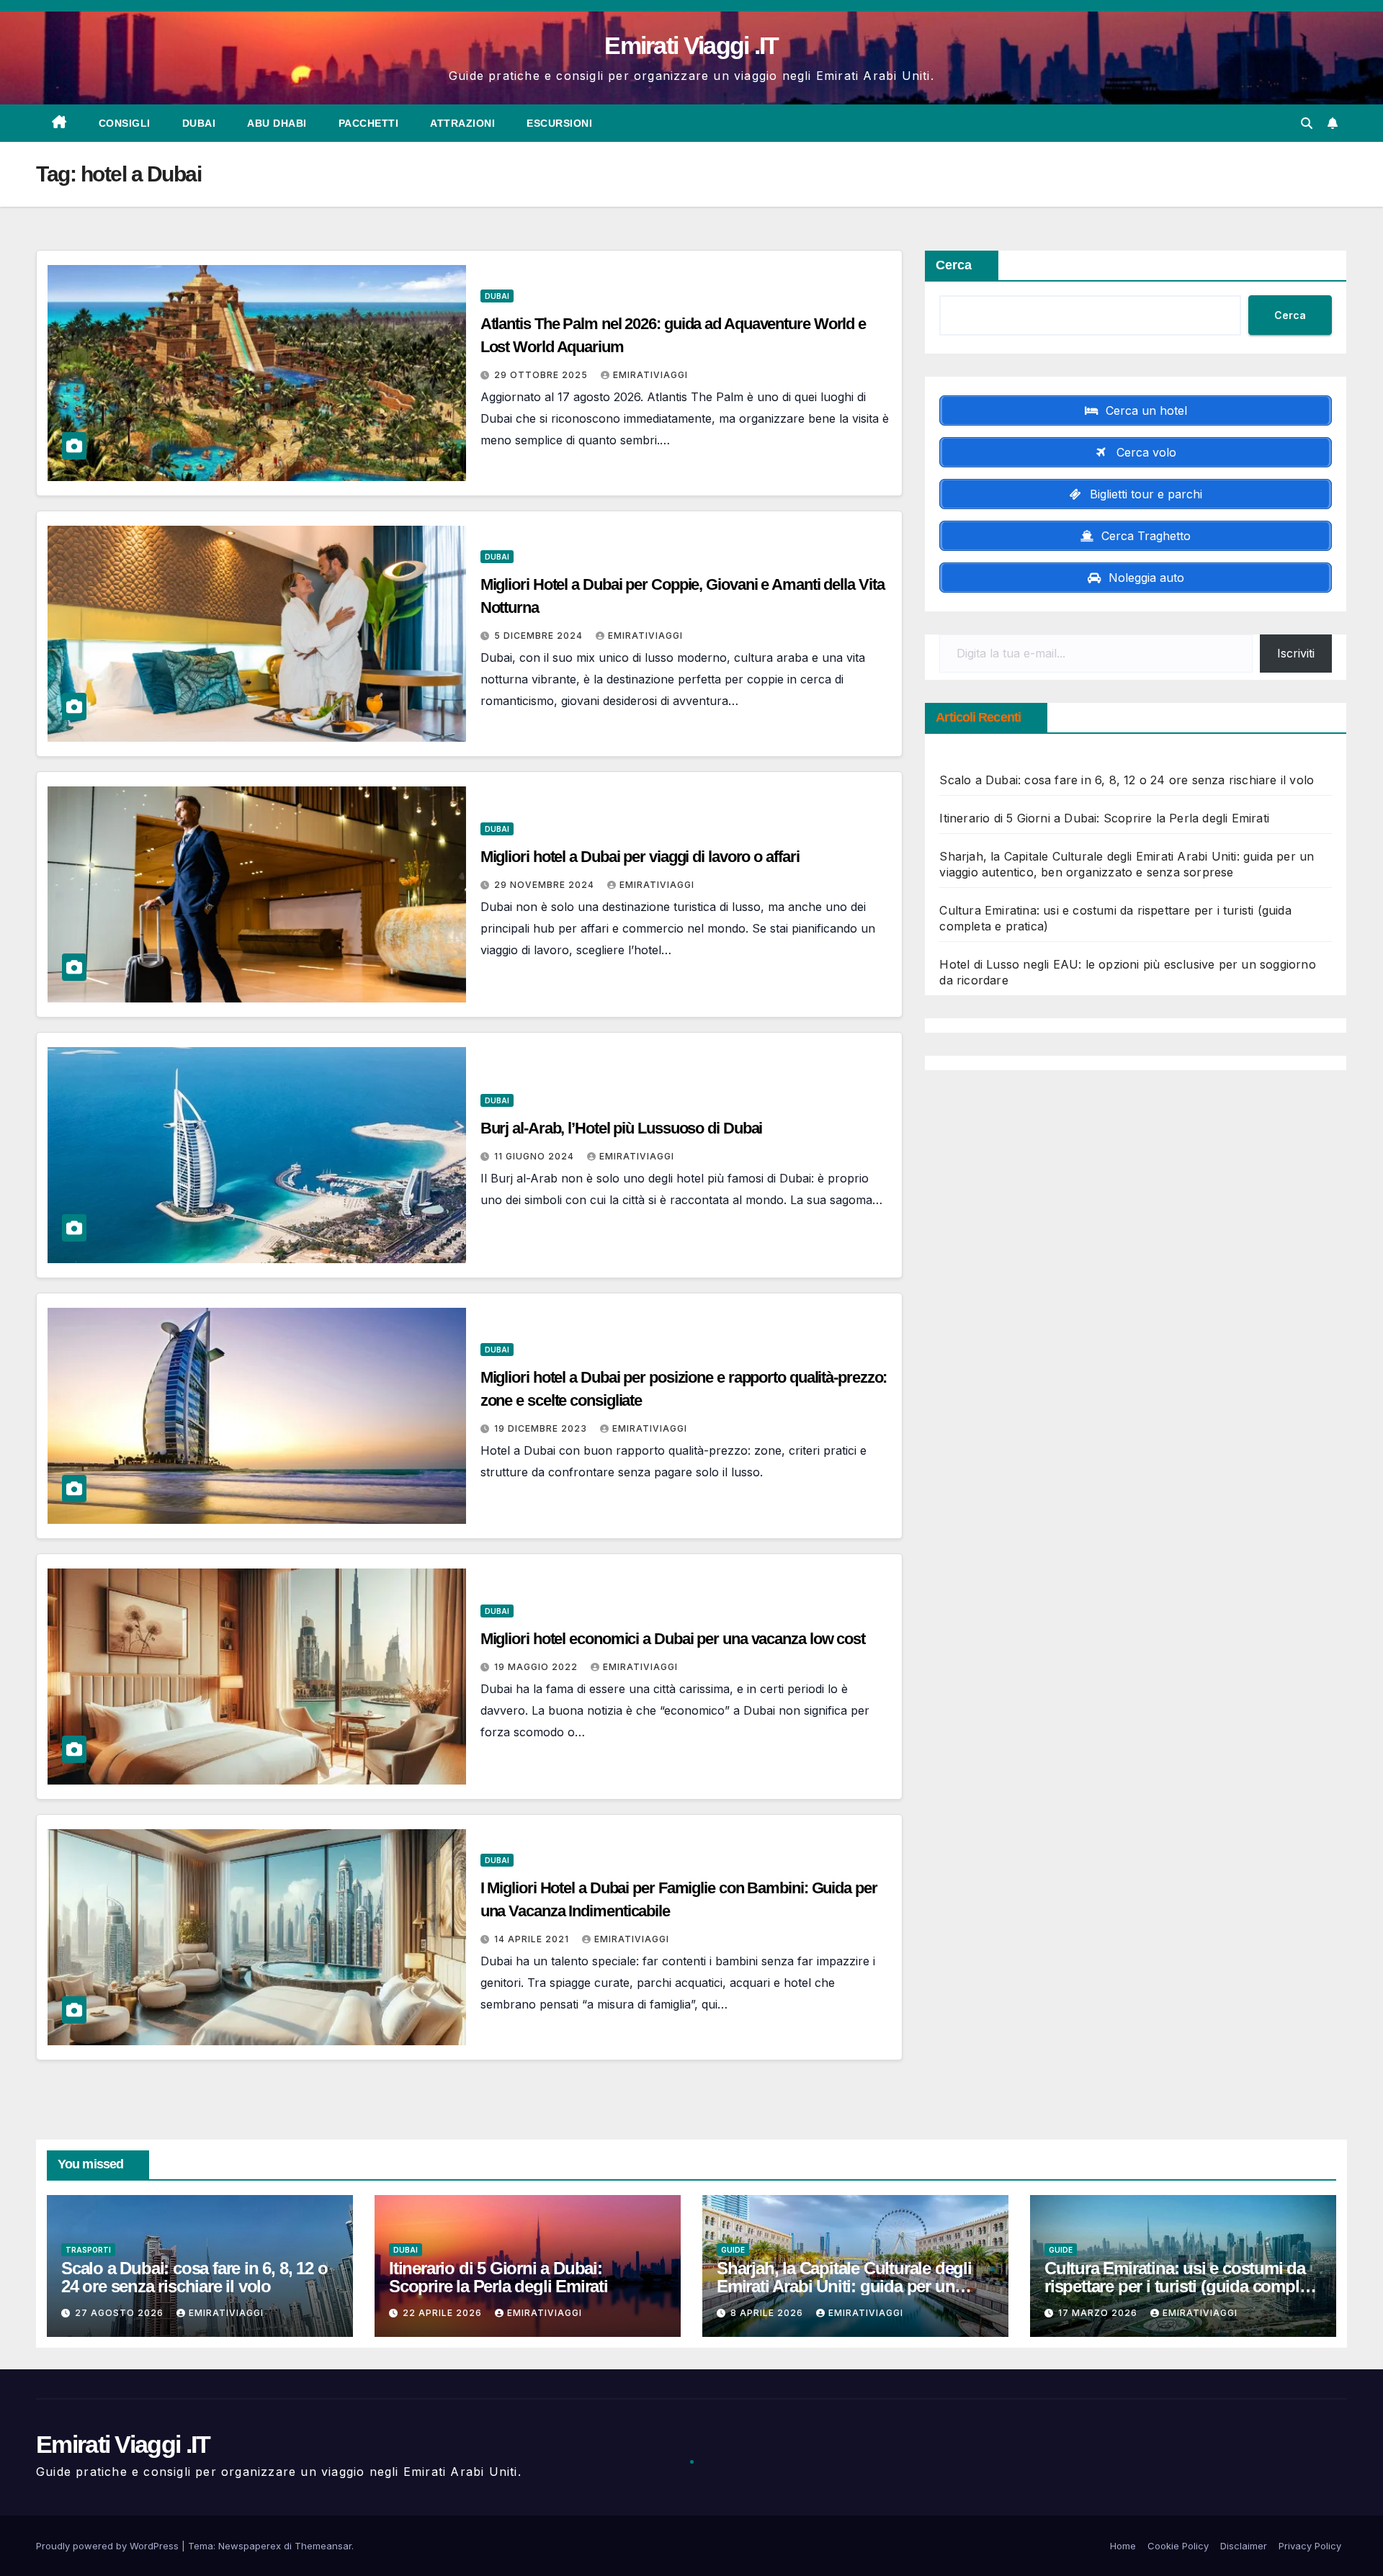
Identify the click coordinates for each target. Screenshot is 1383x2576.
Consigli (125, 123)
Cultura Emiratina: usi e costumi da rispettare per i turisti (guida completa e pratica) (1183, 2286)
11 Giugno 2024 (536, 1156)
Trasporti (88, 2250)
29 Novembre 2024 (546, 885)
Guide (733, 2250)
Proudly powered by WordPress (109, 2546)
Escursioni (559, 123)
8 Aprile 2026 (768, 2313)
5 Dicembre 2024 (540, 636)
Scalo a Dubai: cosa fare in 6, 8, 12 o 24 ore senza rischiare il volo (1127, 780)
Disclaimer (1244, 2546)
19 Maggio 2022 (537, 1667)
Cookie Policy (1178, 2546)
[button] (1307, 123)
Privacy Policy (1310, 2546)
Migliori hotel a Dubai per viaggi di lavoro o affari (640, 857)
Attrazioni (462, 123)
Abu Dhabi (277, 123)
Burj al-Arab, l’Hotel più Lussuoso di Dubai (622, 1128)
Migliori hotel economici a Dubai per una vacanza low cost (673, 1639)
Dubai (199, 123)
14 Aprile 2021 (533, 1939)
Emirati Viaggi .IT (691, 45)
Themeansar (323, 2546)
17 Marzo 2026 (1099, 2313)
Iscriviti (1296, 653)
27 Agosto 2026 (121, 2313)
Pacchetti (369, 123)
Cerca (954, 265)
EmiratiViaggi (650, 375)
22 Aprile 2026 (444, 2313)
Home (1123, 2546)
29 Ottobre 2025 (542, 375)
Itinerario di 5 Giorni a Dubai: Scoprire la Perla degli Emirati (1104, 818)
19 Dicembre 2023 (542, 1428)
